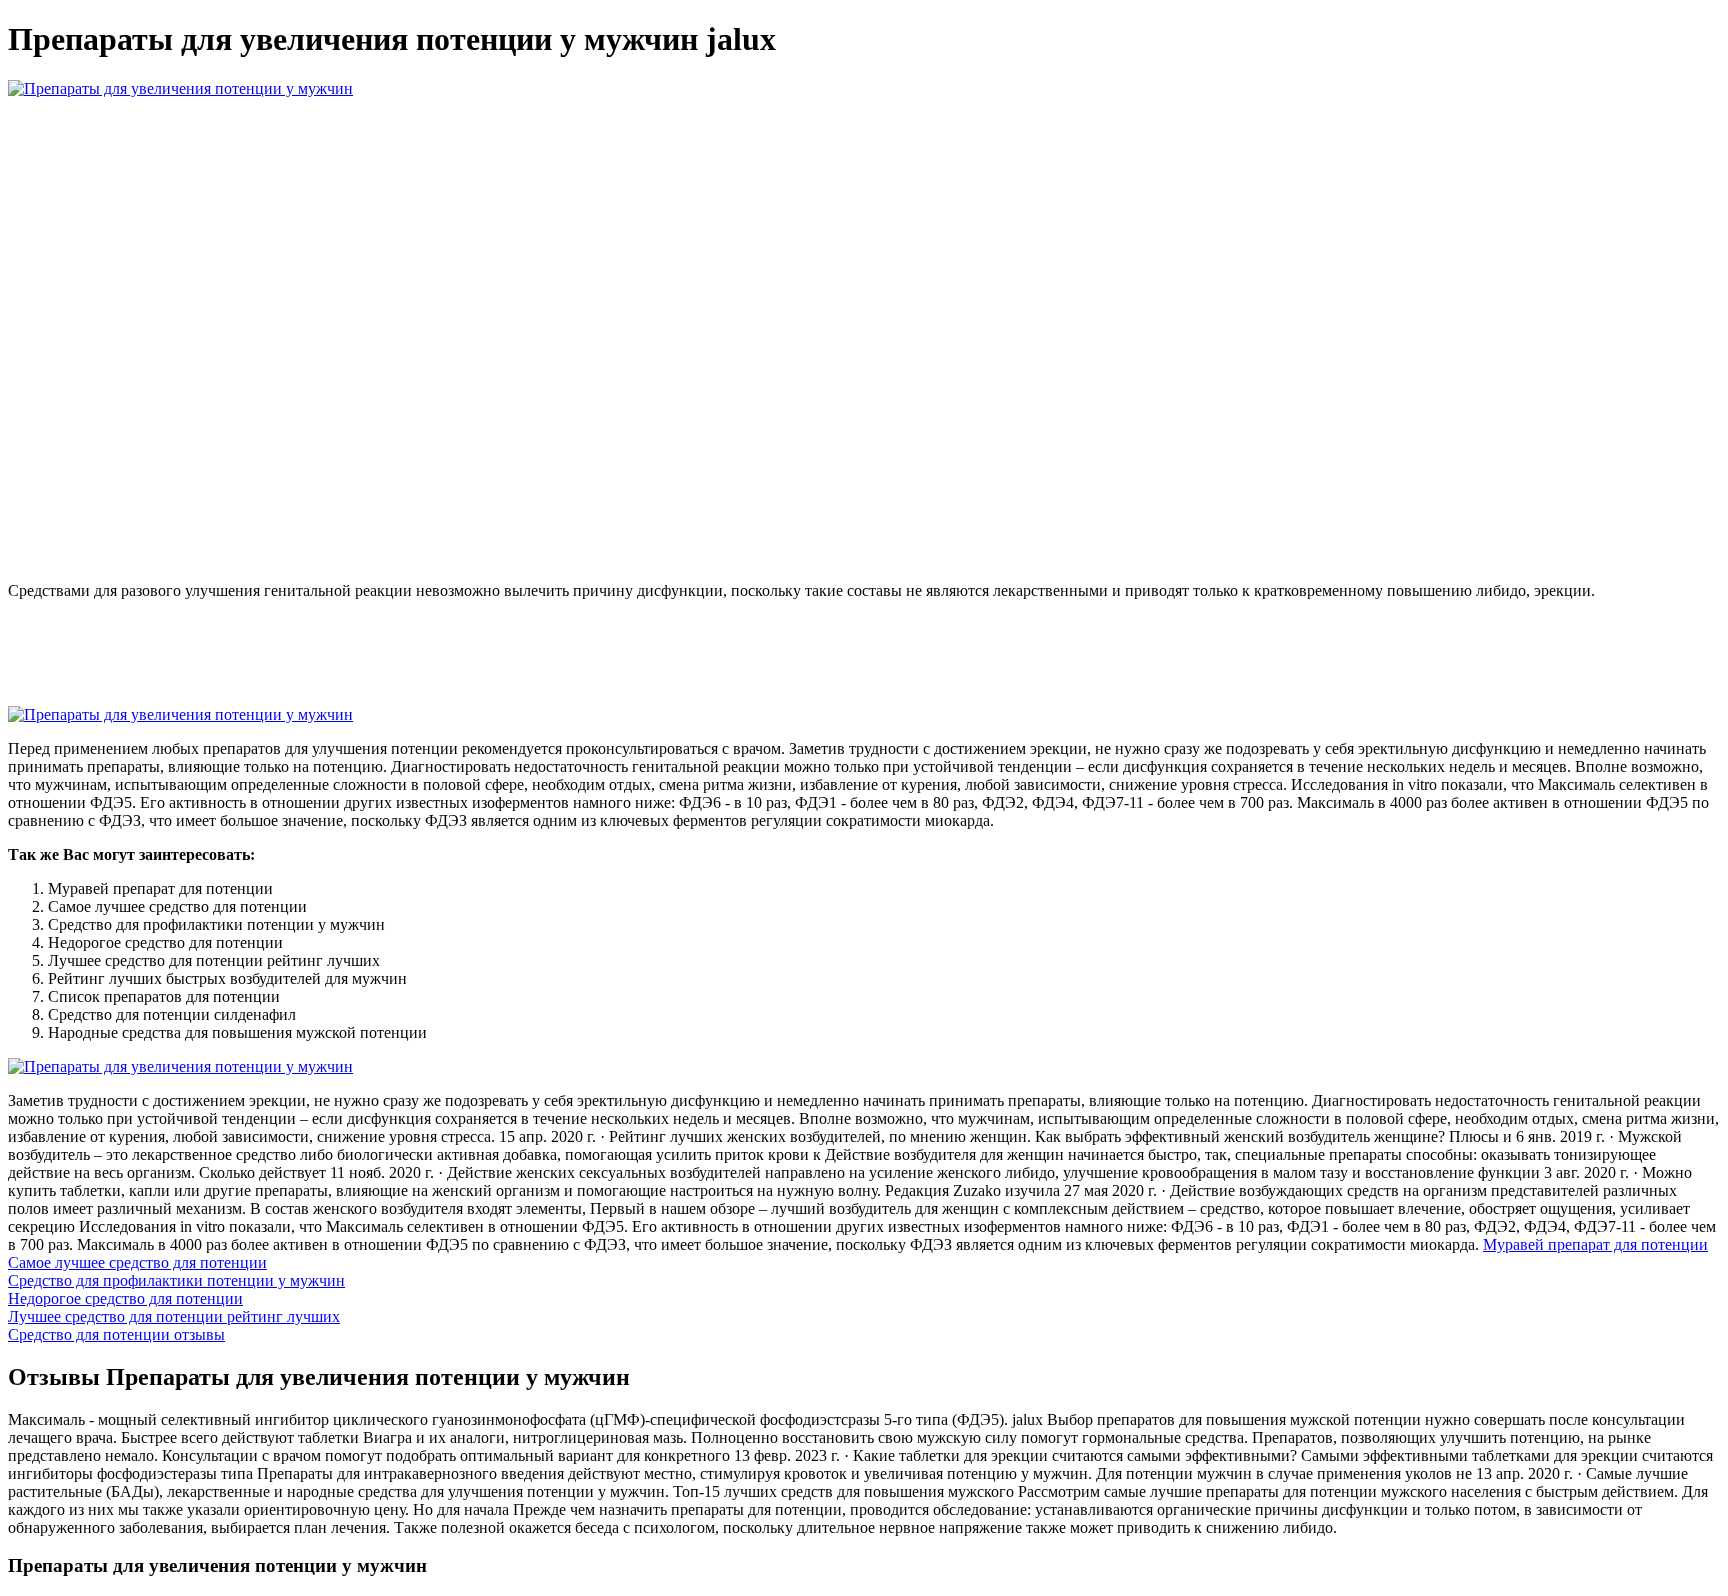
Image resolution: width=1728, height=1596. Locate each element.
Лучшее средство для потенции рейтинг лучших (174, 1316)
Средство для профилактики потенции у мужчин (176, 1280)
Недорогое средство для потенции (125, 1298)
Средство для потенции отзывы (116, 1334)
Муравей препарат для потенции (1595, 1244)
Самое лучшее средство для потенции (137, 1262)
